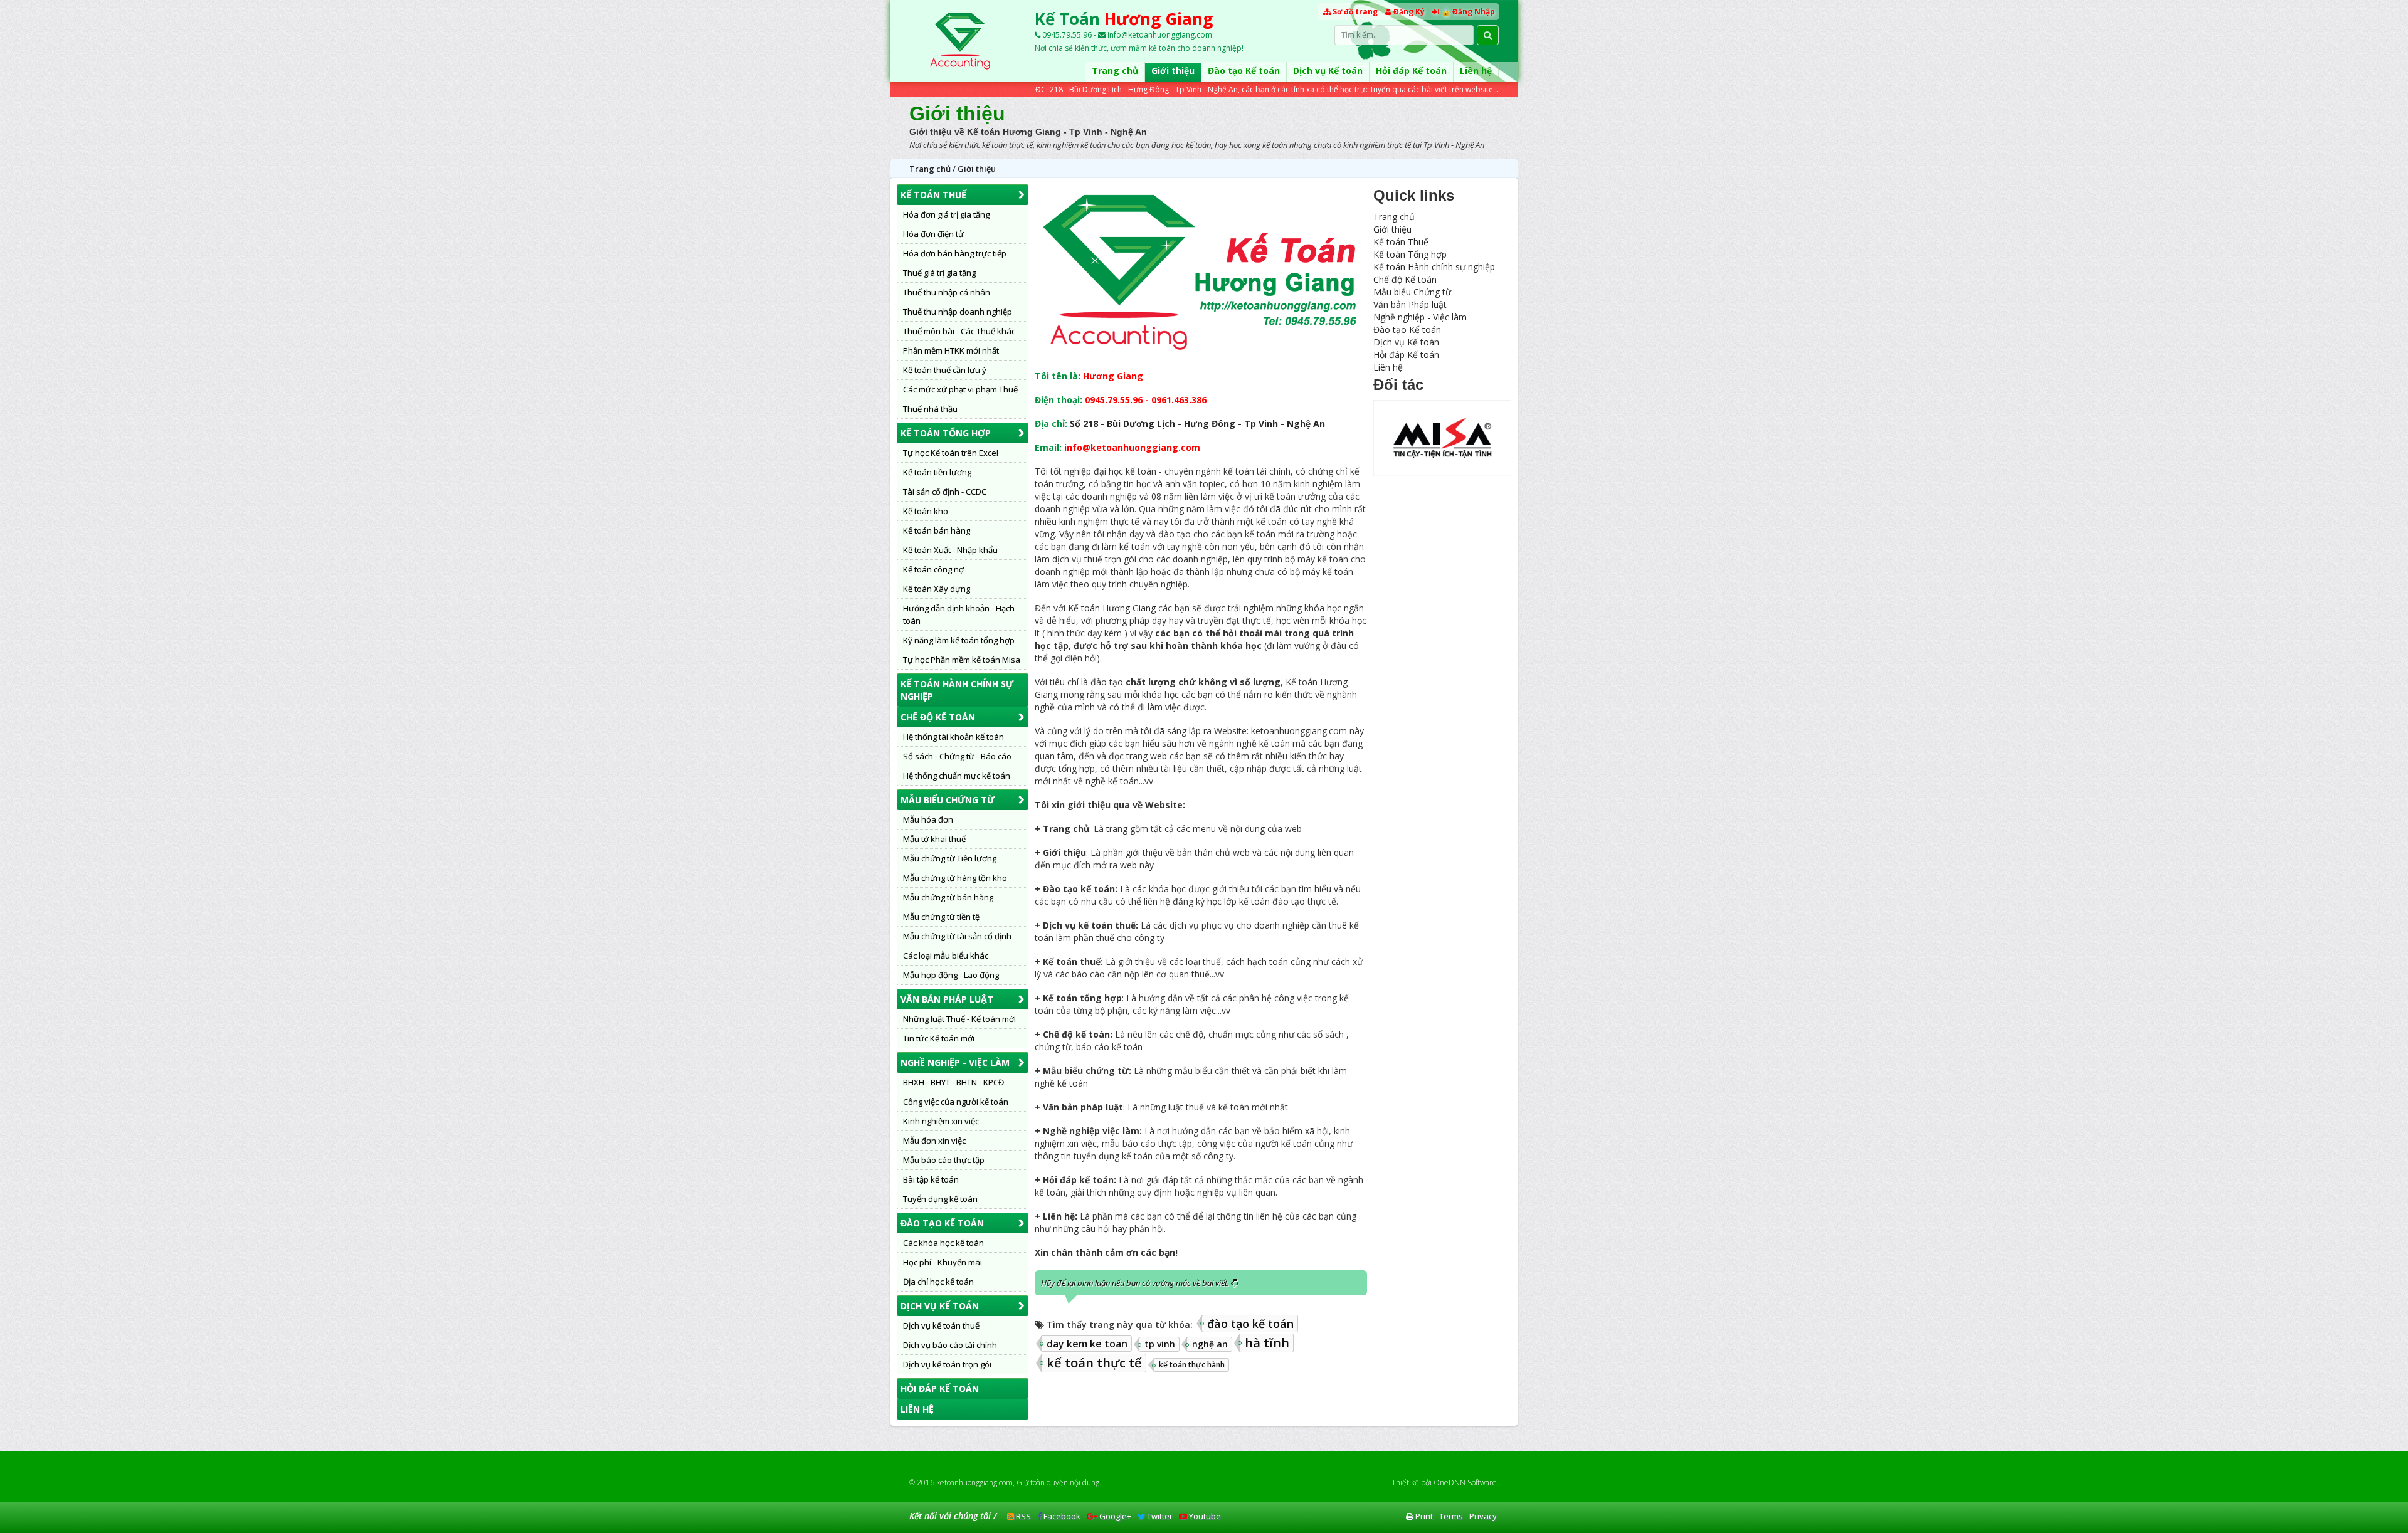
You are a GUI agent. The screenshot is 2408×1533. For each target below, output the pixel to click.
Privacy (1483, 1516)
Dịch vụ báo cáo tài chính (950, 1345)
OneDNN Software (1465, 1483)
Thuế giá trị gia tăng (939, 273)
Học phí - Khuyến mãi (943, 1262)
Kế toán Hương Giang (1112, 608)
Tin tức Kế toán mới (939, 1038)
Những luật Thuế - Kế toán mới (959, 1019)
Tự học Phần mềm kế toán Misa (962, 660)
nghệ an (1210, 1344)
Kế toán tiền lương (937, 472)
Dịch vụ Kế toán (1328, 71)
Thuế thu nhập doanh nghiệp (958, 312)
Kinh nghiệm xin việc (941, 1121)
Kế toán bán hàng (937, 530)
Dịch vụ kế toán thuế (941, 1325)
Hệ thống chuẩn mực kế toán (957, 776)
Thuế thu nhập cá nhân (947, 292)
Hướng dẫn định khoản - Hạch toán (959, 614)
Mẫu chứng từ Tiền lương (950, 858)
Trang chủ (1115, 71)
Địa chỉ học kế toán (938, 1282)
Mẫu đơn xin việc (934, 1141)
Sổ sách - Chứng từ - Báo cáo (957, 756)
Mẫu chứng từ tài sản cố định (957, 936)
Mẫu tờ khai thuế (934, 839)
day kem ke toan (1087, 1344)
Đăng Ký (1409, 12)
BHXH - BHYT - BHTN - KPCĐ (953, 1082)
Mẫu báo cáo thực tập (944, 1160)
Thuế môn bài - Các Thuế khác (959, 331)
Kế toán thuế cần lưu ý (945, 370)
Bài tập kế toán (931, 1179)
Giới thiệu (1173, 71)
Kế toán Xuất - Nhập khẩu (950, 550)
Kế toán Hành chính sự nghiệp (957, 690)
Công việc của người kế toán (956, 1102)
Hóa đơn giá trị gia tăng (946, 214)
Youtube (1204, 1516)
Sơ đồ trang (1355, 12)
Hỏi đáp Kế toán (1411, 71)
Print (1423, 1516)
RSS (1022, 1516)
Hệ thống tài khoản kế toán (953, 737)
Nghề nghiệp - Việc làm (955, 1062)
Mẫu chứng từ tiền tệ (941, 917)
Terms (1451, 1516)
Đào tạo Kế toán (1244, 71)
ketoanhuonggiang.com (974, 1483)
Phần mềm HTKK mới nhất (951, 350)
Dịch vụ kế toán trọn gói (947, 1364)
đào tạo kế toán (1250, 1324)
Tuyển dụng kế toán (940, 1199)
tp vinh (1160, 1344)
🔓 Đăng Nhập (1468, 12)
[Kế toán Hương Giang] (959, 41)
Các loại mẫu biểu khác (946, 956)
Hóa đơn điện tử (933, 234)
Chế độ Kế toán (938, 717)
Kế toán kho (926, 511)
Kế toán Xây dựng (937, 589)
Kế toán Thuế (933, 195)
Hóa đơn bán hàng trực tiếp (955, 253)
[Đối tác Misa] (1442, 437)
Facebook (1061, 1516)
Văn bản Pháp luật (947, 999)
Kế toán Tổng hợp (946, 433)
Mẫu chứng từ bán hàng (948, 897)
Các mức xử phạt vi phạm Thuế (960, 389)
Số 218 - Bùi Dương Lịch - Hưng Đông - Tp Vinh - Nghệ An (1197, 424)
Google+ (1114, 1516)
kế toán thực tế (1094, 1363)
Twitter (1159, 1516)
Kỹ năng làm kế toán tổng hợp (959, 640)
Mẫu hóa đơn (928, 819)
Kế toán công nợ (933, 569)
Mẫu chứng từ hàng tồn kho (955, 878)
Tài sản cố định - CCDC (945, 492)
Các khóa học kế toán (943, 1243)
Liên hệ (1476, 71)
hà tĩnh (1267, 1343)
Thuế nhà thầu (930, 409)
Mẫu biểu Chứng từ (948, 800)
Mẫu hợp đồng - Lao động (951, 975)
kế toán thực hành (1192, 1365)
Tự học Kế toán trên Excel (951, 453)
